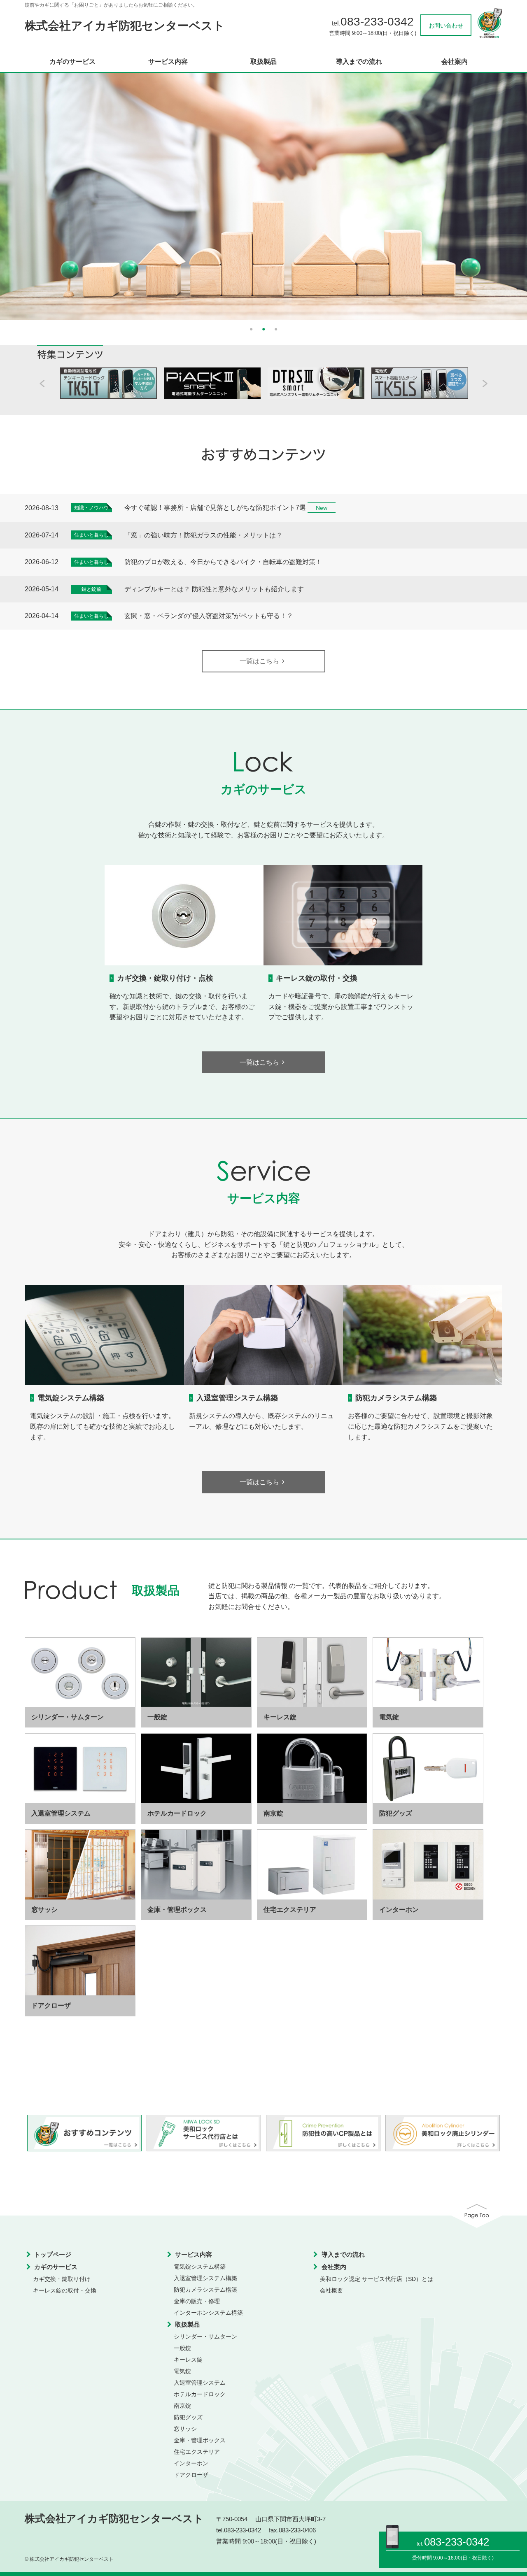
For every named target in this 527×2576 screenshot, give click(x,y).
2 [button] (263, 328)
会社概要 (331, 2290)
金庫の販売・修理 (197, 2301)
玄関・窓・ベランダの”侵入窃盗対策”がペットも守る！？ (209, 616)
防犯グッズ (188, 2417)
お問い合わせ (446, 26)
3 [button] (276, 328)
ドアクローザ (191, 2475)
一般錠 (182, 2348)
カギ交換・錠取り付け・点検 (165, 978)
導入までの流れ (359, 62)
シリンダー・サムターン (205, 2337)
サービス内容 (168, 62)
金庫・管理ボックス (200, 2440)
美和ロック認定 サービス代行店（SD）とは (377, 2279)
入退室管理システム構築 (237, 1398)
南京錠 (182, 2406)
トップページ (53, 2254)
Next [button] (511, 193)
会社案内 (455, 62)
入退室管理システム (200, 2383)
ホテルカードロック (200, 2394)
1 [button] (251, 328)
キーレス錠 (188, 2360)
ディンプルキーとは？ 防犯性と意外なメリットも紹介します (214, 589)
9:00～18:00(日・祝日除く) (463, 2558)
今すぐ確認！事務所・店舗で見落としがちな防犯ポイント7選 (215, 508)
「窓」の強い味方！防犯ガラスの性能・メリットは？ (203, 535)
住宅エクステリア (197, 2452)
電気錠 (182, 2371)
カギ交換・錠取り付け (62, 2279)
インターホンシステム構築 (208, 2313)
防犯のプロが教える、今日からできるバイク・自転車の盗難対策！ (223, 562)
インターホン (191, 2463)
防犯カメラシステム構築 (396, 1398)
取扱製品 (263, 62)
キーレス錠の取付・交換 (317, 978)
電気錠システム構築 (71, 1398)
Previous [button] (16, 193)
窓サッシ (185, 2429)
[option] (263, 197)
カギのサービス (72, 62)
